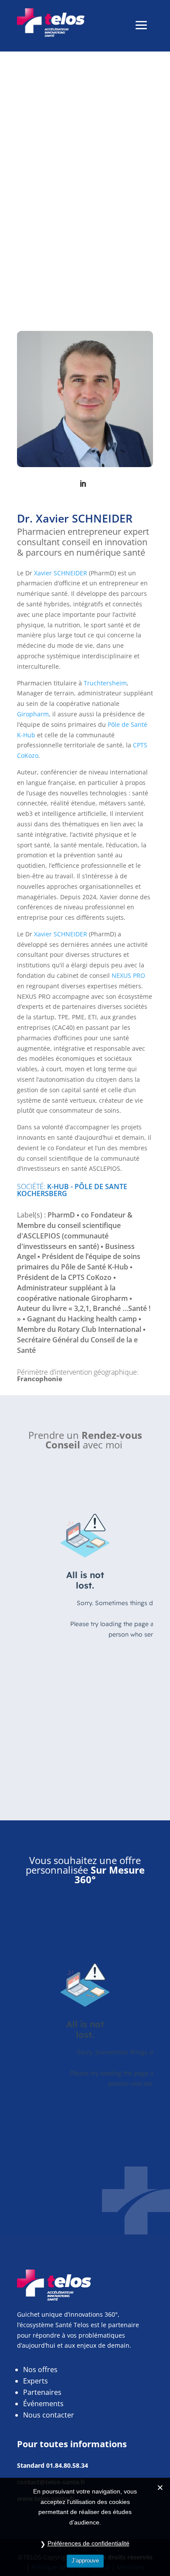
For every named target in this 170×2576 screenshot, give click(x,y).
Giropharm (33, 714)
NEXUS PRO (128, 975)
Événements (43, 2404)
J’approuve (85, 2561)
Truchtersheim (105, 683)
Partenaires (42, 2392)
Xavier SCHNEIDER (61, 573)
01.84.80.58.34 (67, 2465)
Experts (36, 2381)
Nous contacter (49, 2415)
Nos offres (40, 2370)
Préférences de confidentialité (88, 2543)
